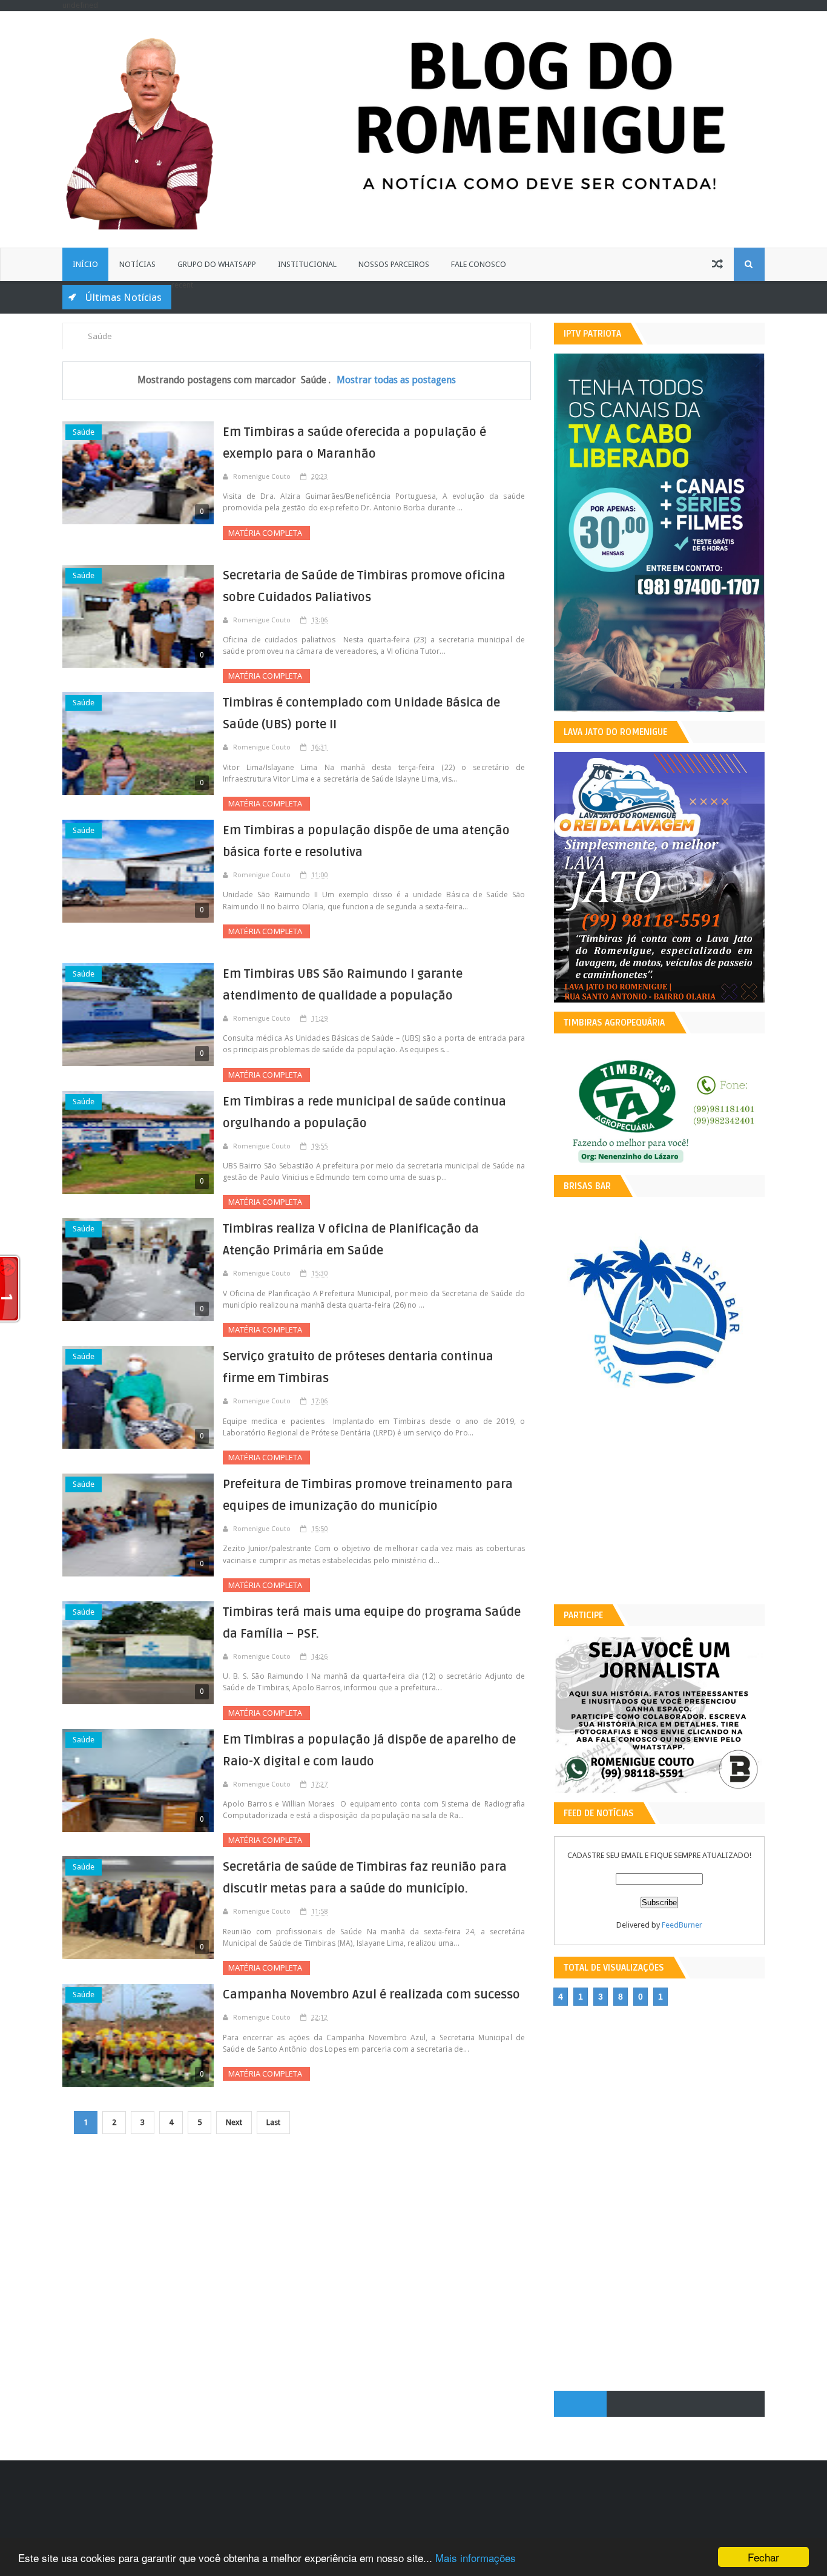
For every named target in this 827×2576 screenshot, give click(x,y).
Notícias (137, 264)
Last (273, 2122)
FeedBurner (682, 1925)
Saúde (84, 432)
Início (85, 264)
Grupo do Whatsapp (217, 264)
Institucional (307, 264)
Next (234, 2122)
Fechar (763, 2557)
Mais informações (476, 2558)
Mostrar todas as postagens (396, 380)
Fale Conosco (479, 264)
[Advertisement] (659, 1510)
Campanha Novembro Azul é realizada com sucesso (371, 1995)
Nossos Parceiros (394, 264)
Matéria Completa (266, 533)
